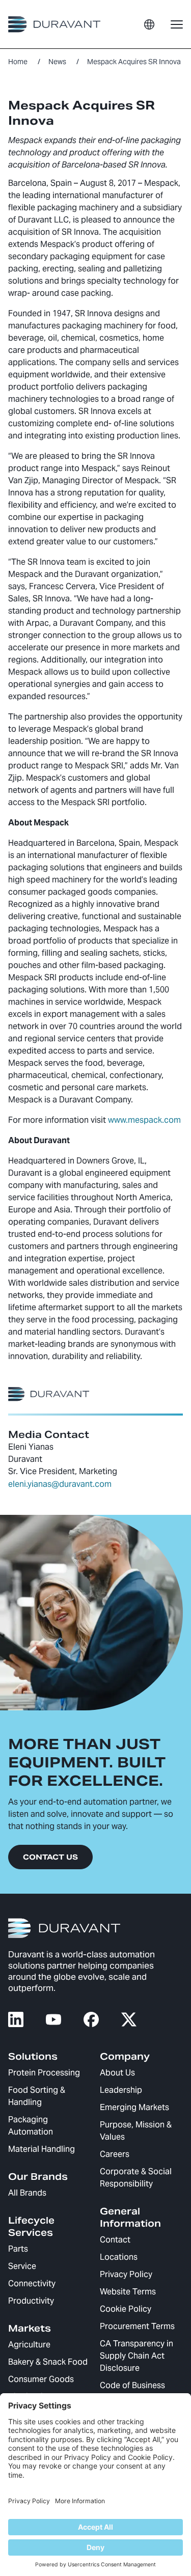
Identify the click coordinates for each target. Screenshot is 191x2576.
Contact (115, 2240)
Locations (119, 2257)
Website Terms (128, 2292)
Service (22, 2266)
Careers (115, 2154)
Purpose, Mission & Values (136, 2131)
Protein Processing (44, 2073)
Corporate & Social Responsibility (136, 2178)
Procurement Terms (137, 2326)
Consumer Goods (41, 2379)
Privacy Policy (126, 2274)
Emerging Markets (134, 2107)
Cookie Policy (126, 2309)
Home (18, 62)
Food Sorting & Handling (37, 2096)
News (57, 62)
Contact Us (50, 1857)
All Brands (27, 2193)
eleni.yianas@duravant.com (60, 1484)
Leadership (121, 2090)
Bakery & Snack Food (48, 2362)
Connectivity (32, 2283)
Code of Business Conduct (132, 2391)
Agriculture (29, 2345)
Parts (18, 2249)
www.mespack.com (144, 1120)
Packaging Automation (31, 2126)
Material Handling (42, 2149)
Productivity (31, 2301)
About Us (117, 2073)
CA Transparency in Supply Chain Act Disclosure (137, 2356)
